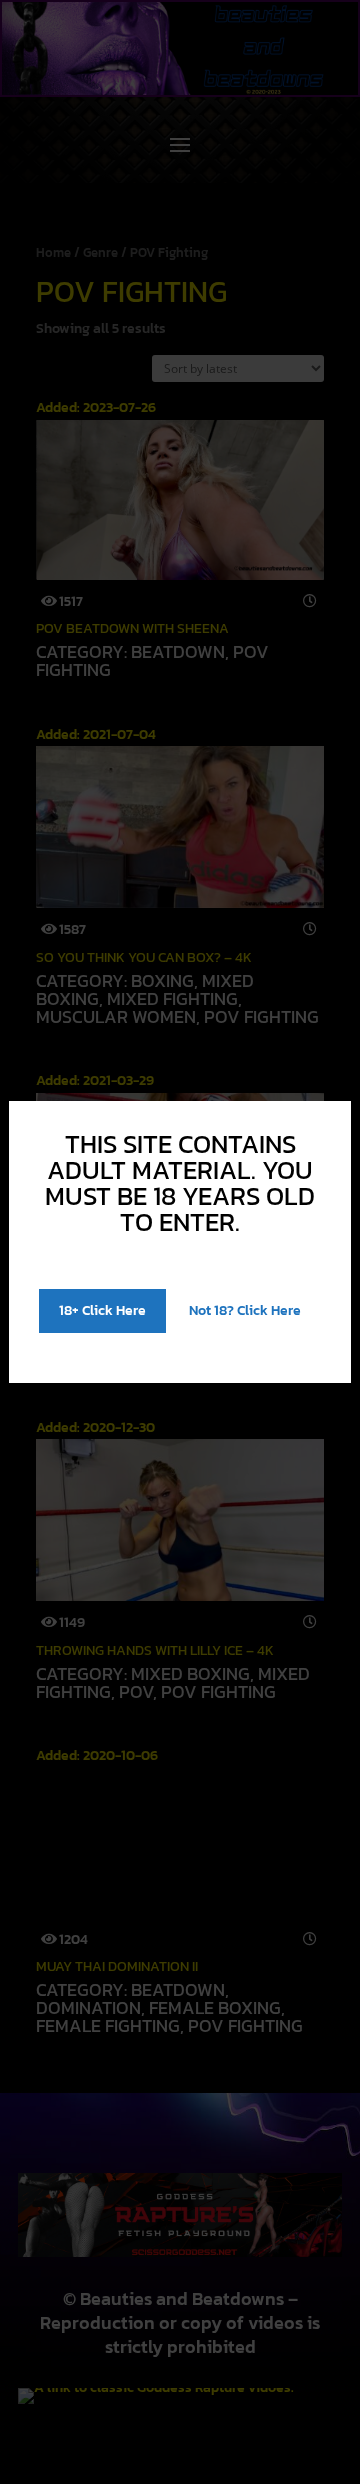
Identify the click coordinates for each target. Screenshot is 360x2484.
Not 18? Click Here (245, 1310)
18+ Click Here (102, 1310)
